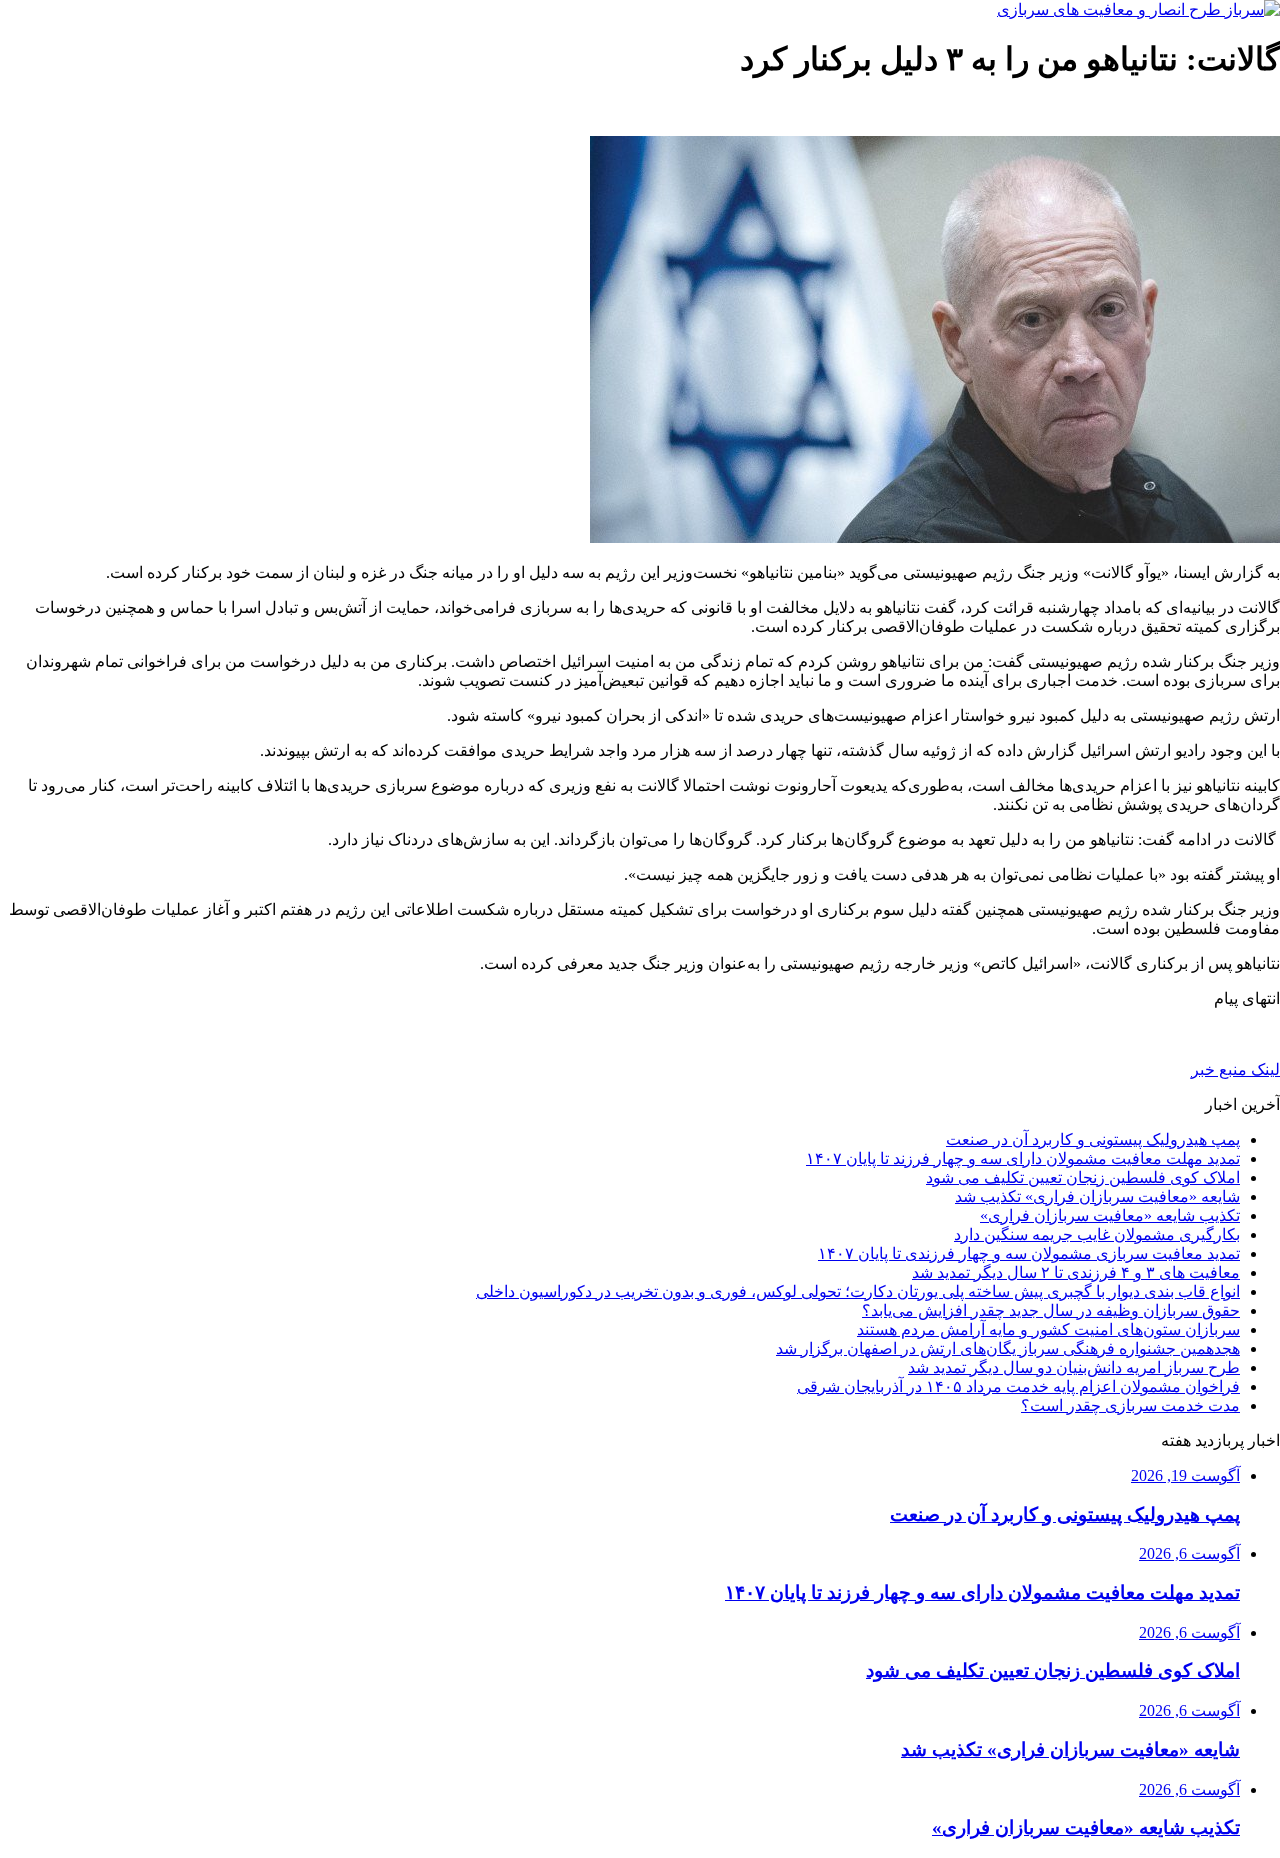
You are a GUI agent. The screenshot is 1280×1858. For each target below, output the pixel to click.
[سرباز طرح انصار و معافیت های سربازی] (1138, 9)
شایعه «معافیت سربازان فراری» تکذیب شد (1097, 1196)
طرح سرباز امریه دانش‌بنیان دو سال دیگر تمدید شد (1074, 1367)
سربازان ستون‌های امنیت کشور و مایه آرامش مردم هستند (1048, 1329)
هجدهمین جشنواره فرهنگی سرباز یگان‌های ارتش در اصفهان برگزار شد (1008, 1348)
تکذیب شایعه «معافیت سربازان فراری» (1110, 1215)
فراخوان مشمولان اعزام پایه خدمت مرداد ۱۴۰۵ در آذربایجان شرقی (1018, 1386)
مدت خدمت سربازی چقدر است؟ (1130, 1405)
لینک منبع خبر (1235, 1069)
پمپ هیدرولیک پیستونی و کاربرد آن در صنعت (1093, 1139)
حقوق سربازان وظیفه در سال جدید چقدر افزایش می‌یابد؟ (1051, 1310)
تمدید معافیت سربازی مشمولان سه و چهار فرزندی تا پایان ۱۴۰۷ (1029, 1253)
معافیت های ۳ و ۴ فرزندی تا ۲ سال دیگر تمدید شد (1076, 1272)
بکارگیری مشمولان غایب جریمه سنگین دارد (1097, 1234)
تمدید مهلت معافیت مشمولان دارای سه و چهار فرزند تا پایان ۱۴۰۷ (1023, 1158)
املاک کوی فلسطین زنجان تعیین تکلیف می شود (1083, 1177)
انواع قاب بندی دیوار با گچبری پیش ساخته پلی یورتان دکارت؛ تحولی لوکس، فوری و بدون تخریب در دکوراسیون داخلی (858, 1291)
